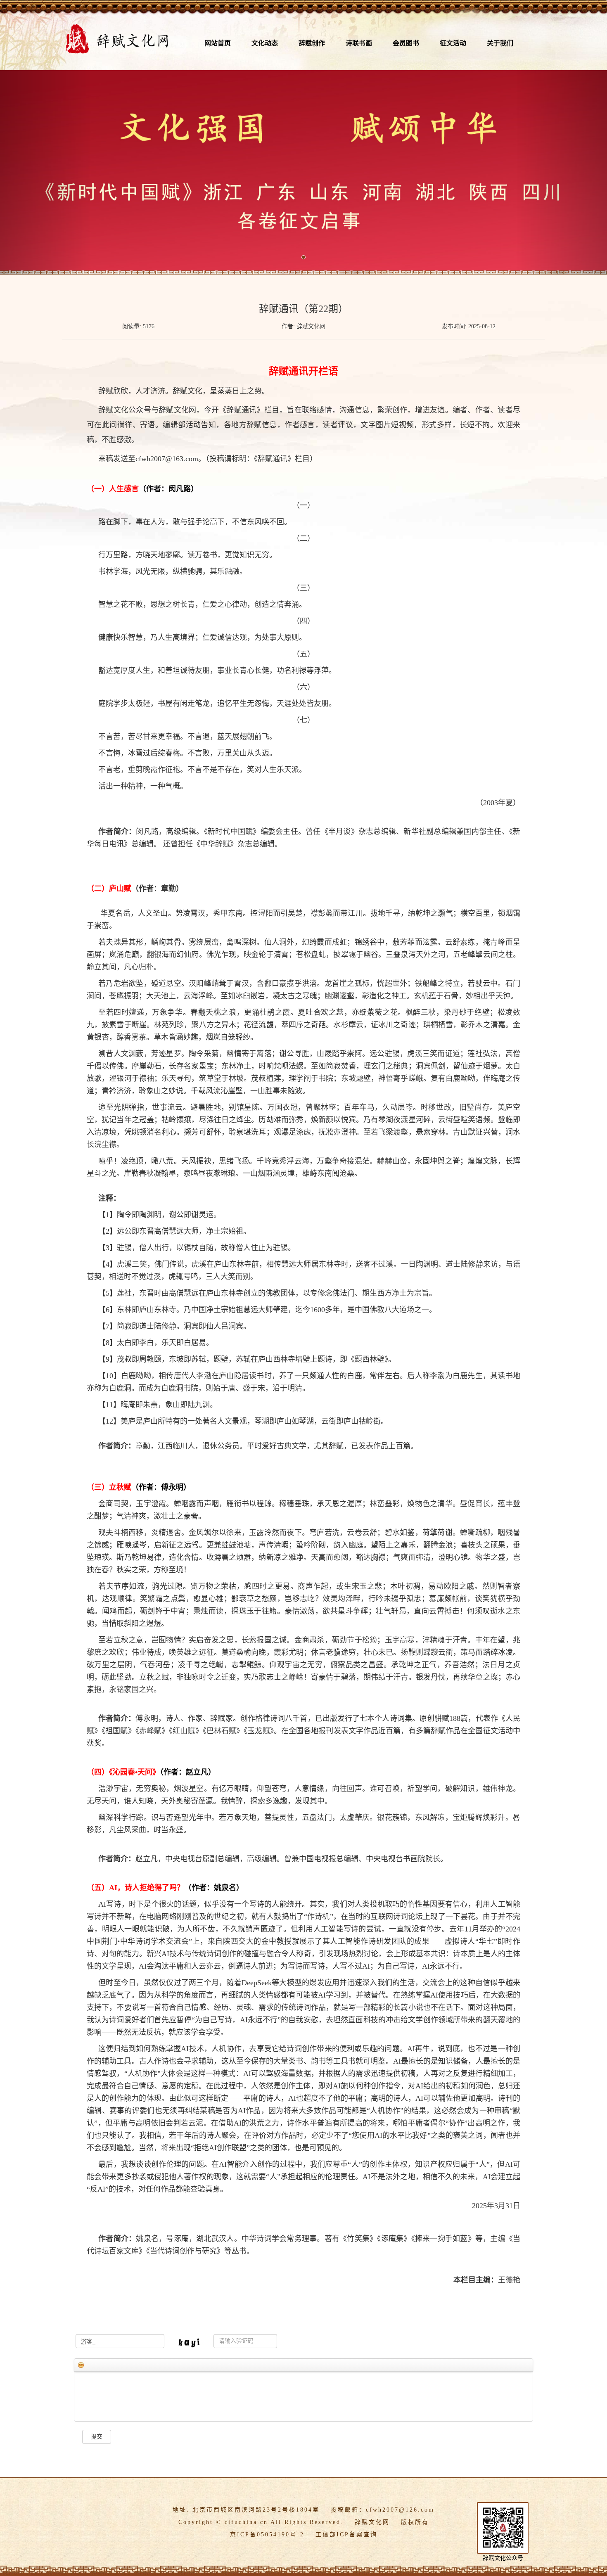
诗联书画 (359, 43)
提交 (97, 2437)
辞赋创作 (312, 43)
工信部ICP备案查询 (346, 2535)
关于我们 (500, 43)
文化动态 (265, 43)
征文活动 (453, 43)
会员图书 (406, 43)
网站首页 (218, 43)
